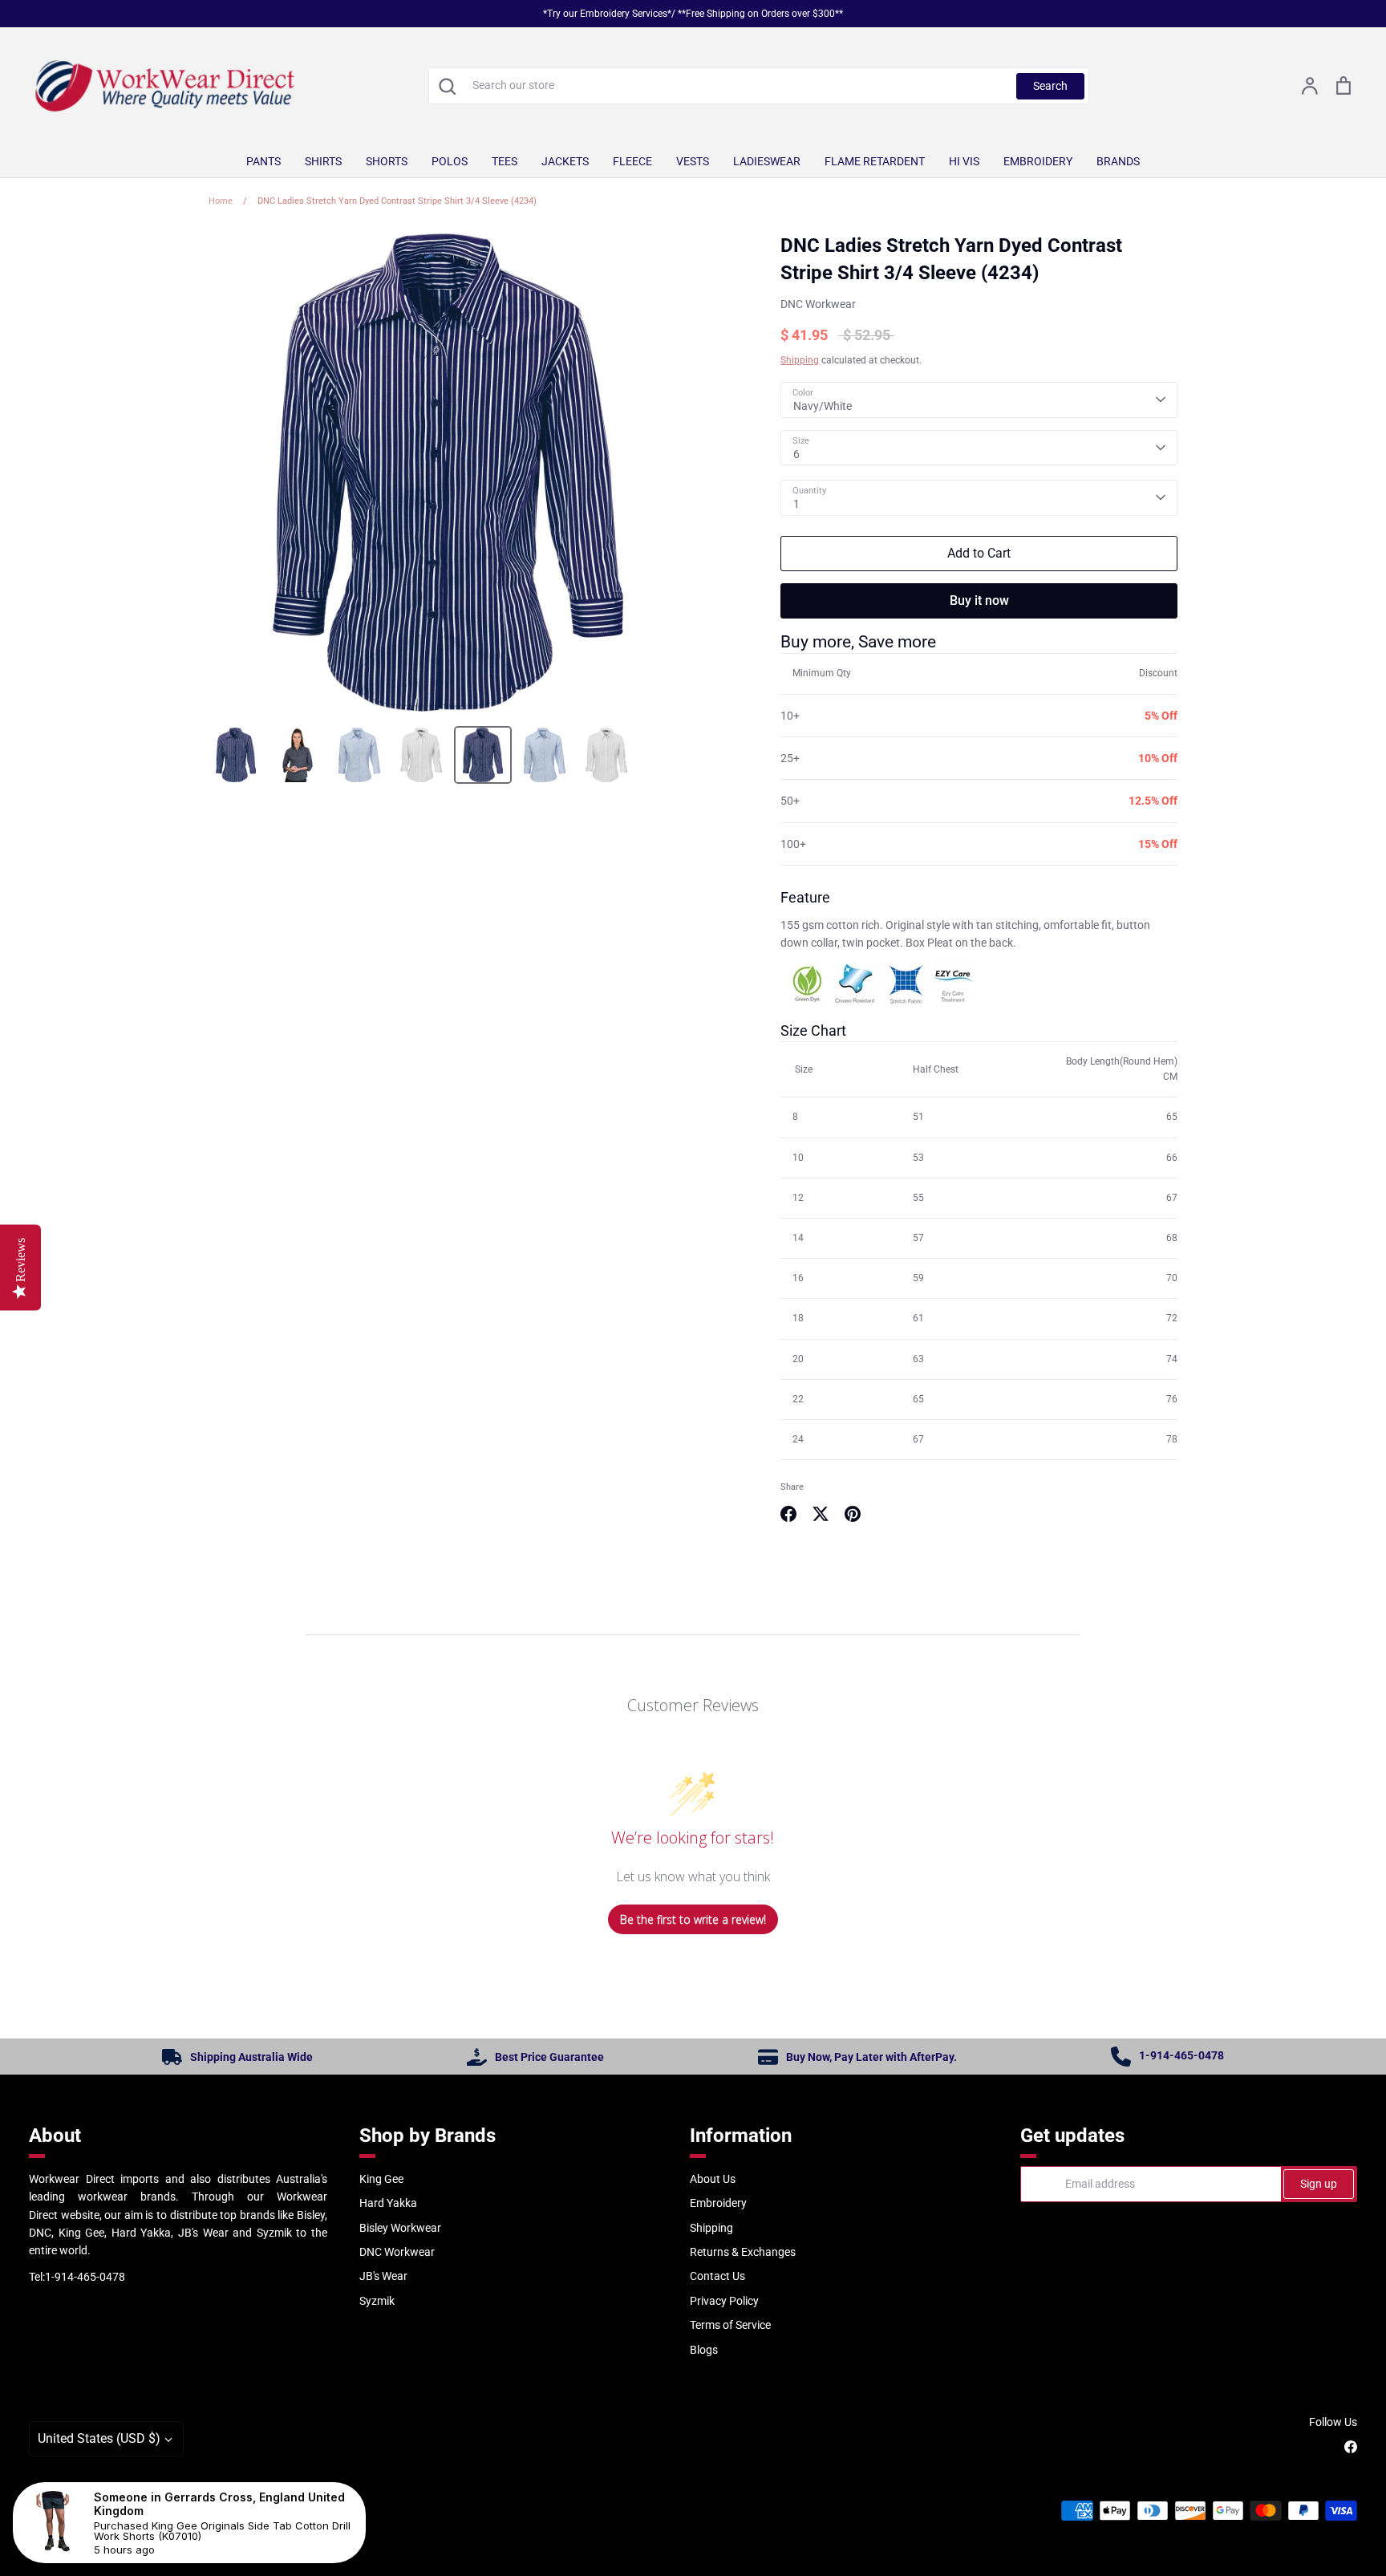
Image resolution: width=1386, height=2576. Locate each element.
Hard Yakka (388, 2203)
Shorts (387, 161)
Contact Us (717, 2276)
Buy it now (979, 600)
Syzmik (377, 2301)
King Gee (381, 2179)
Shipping (800, 360)
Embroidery (1038, 161)
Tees (505, 161)
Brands (1118, 161)
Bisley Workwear (400, 2228)
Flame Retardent (875, 161)
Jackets (565, 161)
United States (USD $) (99, 2438)
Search (1050, 86)
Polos (450, 161)
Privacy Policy (724, 2301)
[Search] (447, 86)
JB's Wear (383, 2276)
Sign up (1319, 2184)
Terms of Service (730, 2325)
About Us (713, 2179)
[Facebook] (1351, 2447)
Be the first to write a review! (693, 1919)
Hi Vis (964, 161)
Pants (263, 161)
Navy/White (823, 406)
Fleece (632, 161)
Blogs (704, 2350)
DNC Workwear (818, 304)
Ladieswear (767, 161)
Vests (693, 161)
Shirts (323, 161)
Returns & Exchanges (743, 2252)
